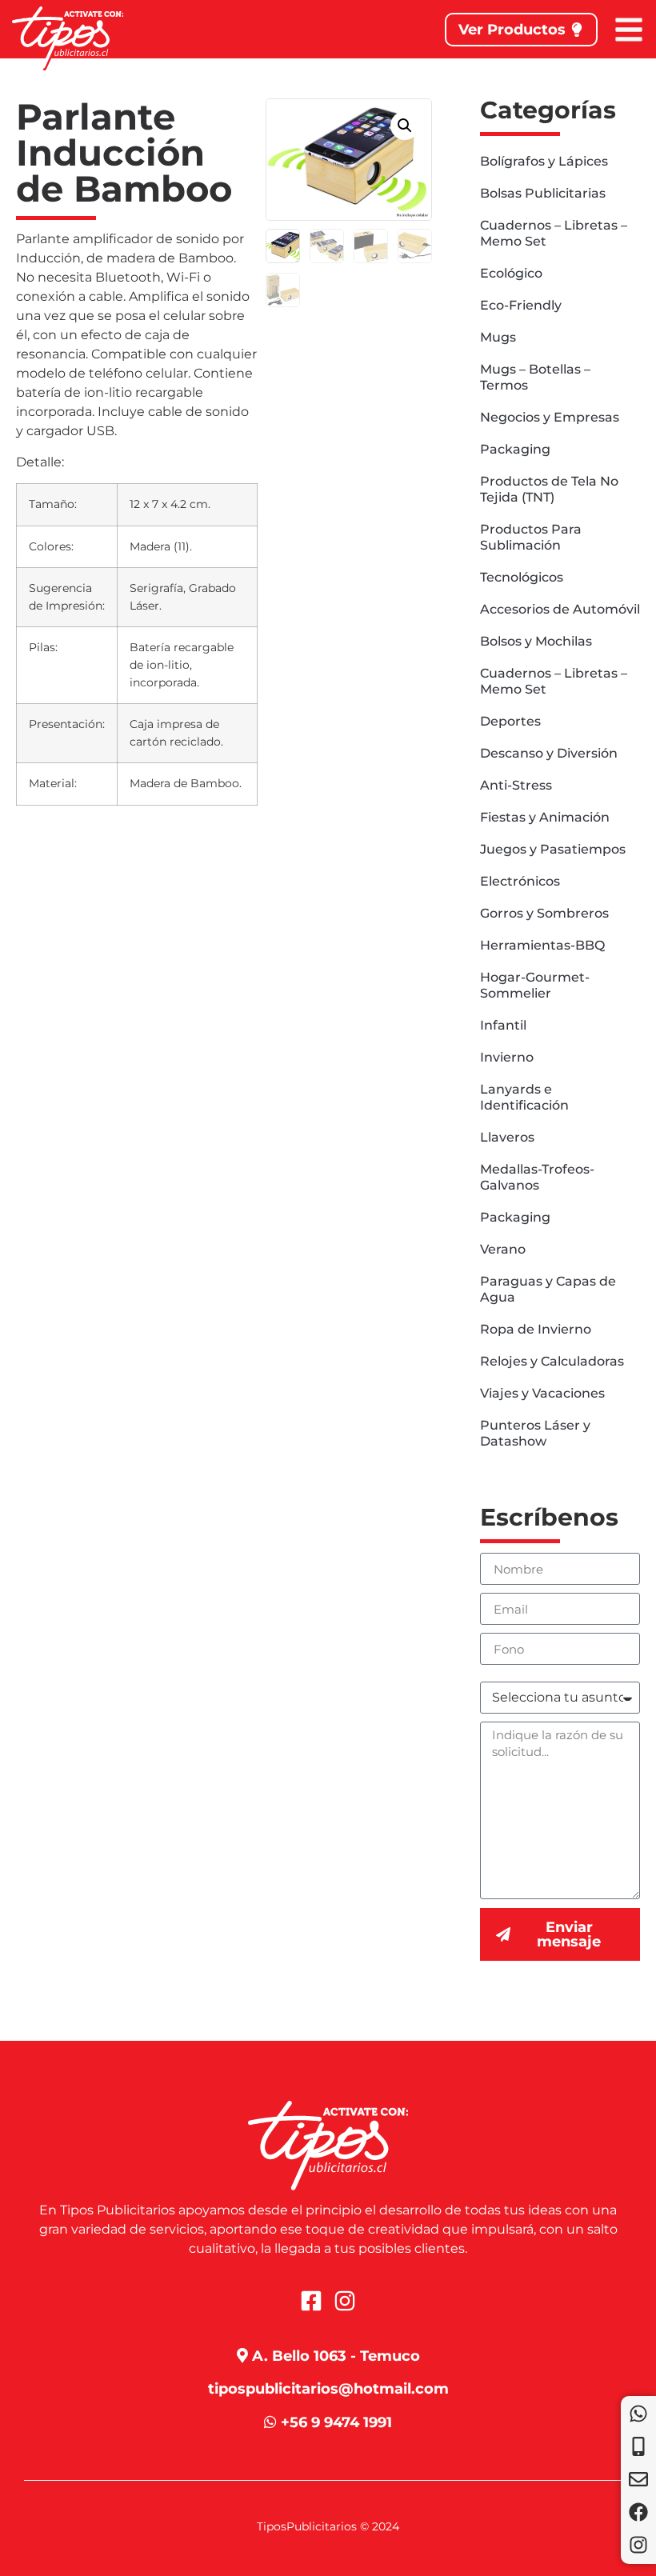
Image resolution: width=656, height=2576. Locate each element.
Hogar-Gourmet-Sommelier (535, 985)
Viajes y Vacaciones (542, 1393)
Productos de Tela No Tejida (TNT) (549, 489)
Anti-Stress (516, 785)
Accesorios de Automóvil (560, 609)
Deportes (510, 721)
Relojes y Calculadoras (552, 1361)
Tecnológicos (522, 577)
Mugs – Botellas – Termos (535, 377)
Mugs (498, 337)
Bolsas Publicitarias (543, 193)
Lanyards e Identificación (524, 1097)
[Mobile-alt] (638, 2446)
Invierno (507, 1057)
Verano (503, 1249)
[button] (405, 126)
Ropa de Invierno (536, 1329)
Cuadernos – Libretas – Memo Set (554, 233)
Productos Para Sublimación (531, 537)
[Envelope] (638, 2479)
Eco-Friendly (521, 305)
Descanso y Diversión (549, 753)
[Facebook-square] (311, 2301)
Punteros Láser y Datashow (535, 1433)
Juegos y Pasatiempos (553, 849)
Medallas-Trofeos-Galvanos (537, 1177)
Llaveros (507, 1137)
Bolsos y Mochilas (536, 641)
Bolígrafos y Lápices (544, 161)
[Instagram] (638, 2545)
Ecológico (511, 273)
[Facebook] (638, 2512)
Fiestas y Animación (545, 817)
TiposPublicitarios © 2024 (328, 2526)
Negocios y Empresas (550, 417)
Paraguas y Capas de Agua (548, 1289)
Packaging (515, 449)
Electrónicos (520, 881)
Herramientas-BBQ (542, 945)
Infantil (503, 1025)
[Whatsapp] (638, 2414)
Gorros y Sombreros (544, 913)
